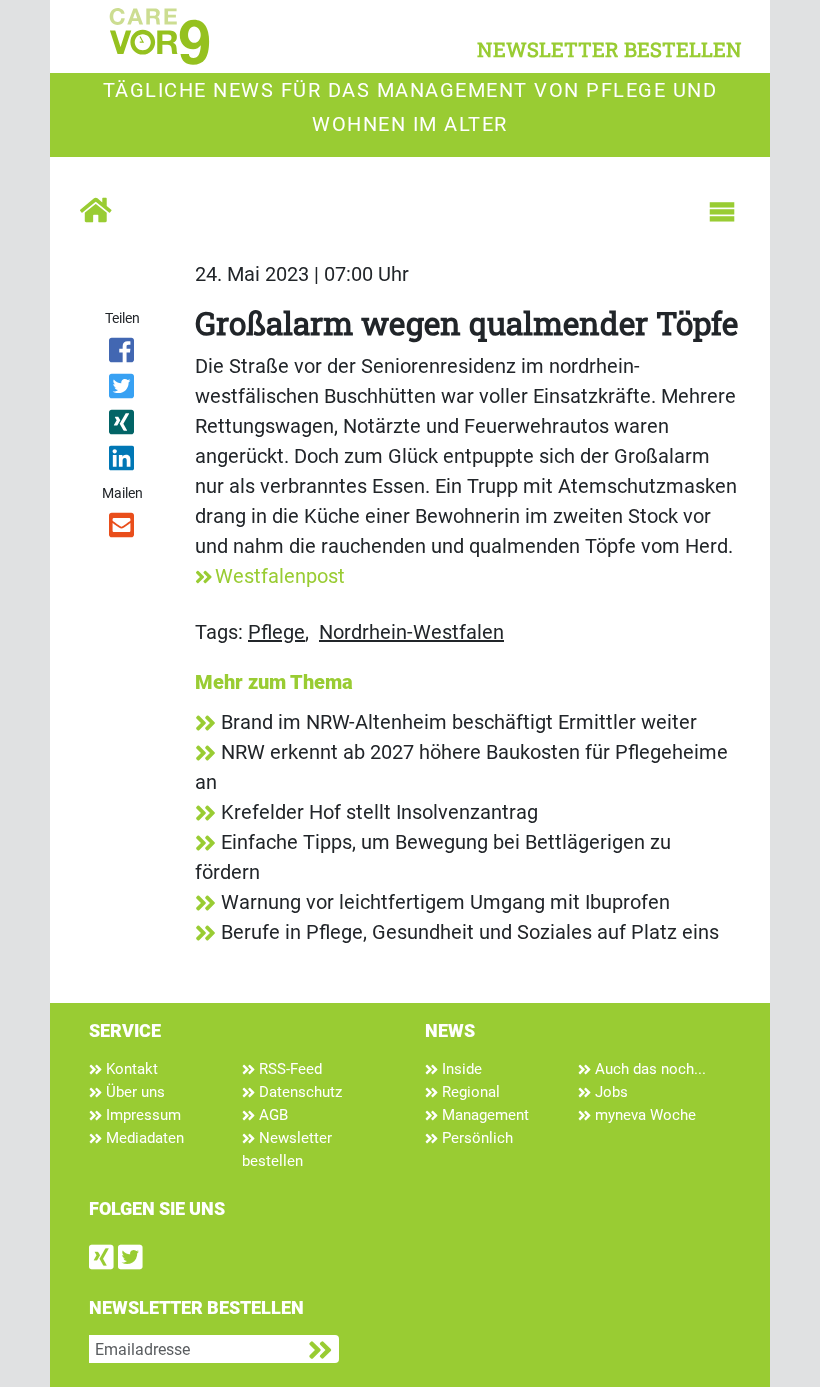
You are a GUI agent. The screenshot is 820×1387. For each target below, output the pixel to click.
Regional (469, 1092)
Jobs (609, 1092)
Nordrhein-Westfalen (411, 632)
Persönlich (475, 1138)
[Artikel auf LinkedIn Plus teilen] (122, 462)
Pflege (276, 632)
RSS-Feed (288, 1069)
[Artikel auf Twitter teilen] (122, 390)
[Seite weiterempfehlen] (122, 529)
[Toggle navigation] (722, 212)
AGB (271, 1115)
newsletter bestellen (609, 49)
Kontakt (130, 1069)
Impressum (141, 1115)
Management (483, 1115)
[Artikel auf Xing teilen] (122, 426)
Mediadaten (143, 1138)
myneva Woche (643, 1115)
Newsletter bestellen (287, 1149)
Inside (460, 1069)
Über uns (133, 1092)
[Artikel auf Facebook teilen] (122, 354)
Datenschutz (298, 1092)
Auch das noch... (648, 1069)
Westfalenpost (280, 576)
